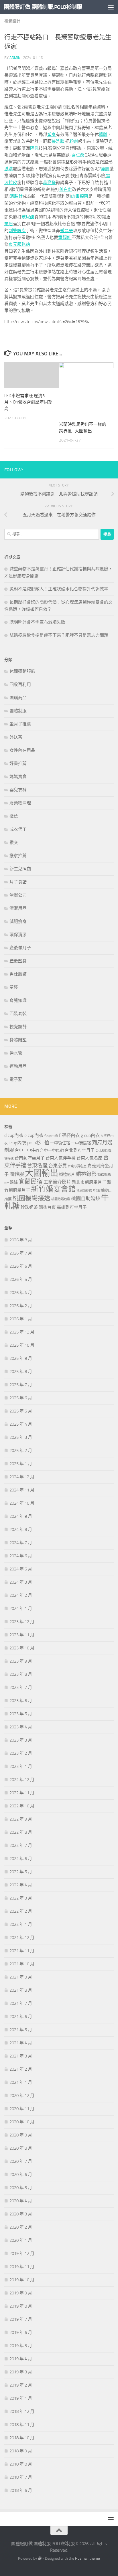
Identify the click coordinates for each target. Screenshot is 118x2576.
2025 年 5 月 (21, 1411)
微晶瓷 (67, 231)
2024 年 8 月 (21, 1530)
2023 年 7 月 (21, 1687)
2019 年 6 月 (21, 2332)
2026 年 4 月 (21, 1293)
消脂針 (16, 196)
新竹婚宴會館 (53, 1189)
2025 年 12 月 (22, 1332)
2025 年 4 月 (21, 1424)
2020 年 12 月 (22, 2096)
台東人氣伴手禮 (61, 1158)
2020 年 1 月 (21, 2240)
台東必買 (58, 1166)
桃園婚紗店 (84, 1191)
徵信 (14, 816)
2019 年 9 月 (21, 2293)
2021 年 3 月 (21, 2056)
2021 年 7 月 (21, 2003)
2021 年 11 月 (22, 1951)
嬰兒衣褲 (18, 790)
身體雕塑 (18, 1040)
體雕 (103, 134)
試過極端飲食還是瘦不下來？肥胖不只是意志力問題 (59, 635)
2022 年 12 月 (22, 1780)
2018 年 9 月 (21, 2451)
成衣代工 (18, 829)
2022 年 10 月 (22, 1806)
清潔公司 (18, 895)
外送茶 (16, 737)
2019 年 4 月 (21, 2359)
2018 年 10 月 (22, 2438)
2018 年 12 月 (22, 2411)
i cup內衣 (17, 1143)
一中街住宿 (60, 1143)
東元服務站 (19, 244)
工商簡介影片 (57, 1182)
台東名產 (37, 1166)
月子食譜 (18, 882)
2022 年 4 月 (21, 1885)
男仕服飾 (18, 974)
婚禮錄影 (86, 1174)
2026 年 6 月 (21, 1266)
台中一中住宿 (27, 1151)
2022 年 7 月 (21, 1845)
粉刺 (74, 141)
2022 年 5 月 (21, 1872)
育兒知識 (18, 1000)
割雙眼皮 (17, 231)
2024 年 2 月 (21, 1595)
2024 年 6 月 (21, 1556)
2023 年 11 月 (22, 1635)
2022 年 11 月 (22, 1793)
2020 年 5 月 (21, 2188)
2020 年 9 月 (21, 2135)
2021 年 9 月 (21, 1977)
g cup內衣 (90, 1135)
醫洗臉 (58, 141)
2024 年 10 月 (22, 1503)
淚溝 (9, 169)
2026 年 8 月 (21, 1240)
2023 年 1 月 (21, 1766)
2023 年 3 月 (21, 1740)
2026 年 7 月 (21, 1253)
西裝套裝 (18, 1014)
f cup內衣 (51, 1136)
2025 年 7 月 (21, 1385)
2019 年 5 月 (21, 2346)
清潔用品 (18, 908)
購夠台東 (47, 1207)
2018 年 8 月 (21, 2464)
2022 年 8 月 (21, 1832)
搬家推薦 (18, 856)
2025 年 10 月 (22, 1345)
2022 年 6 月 (21, 1859)
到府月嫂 (102, 1143)
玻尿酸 (28, 217)
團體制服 (18, 711)
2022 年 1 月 (21, 1924)
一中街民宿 (81, 1143)
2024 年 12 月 (22, 1477)
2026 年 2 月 (21, 1306)
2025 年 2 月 (21, 1451)
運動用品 (18, 1066)
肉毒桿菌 (80, 196)
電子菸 (16, 1079)
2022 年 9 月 (21, 1819)
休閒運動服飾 (22, 671)
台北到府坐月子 (80, 1150)
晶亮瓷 (49, 183)
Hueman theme (87, 2558)
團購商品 (18, 698)
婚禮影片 (67, 1175)
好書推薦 (18, 763)
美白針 (66, 189)
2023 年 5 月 (21, 1714)
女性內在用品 (22, 750)
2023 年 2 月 (21, 1753)
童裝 (14, 987)
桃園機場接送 (32, 1198)
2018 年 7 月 (21, 2477)
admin (15, 58)
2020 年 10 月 (22, 2122)
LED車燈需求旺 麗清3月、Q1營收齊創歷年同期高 (28, 402)
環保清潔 (18, 935)
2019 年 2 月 (21, 2385)
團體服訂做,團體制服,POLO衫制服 (43, 7)
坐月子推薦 (20, 724)
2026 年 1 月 (21, 1319)
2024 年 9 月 (21, 1516)
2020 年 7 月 (21, 2161)
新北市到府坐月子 (89, 1182)
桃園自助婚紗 (86, 1198)
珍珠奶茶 (29, 1207)
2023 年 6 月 (21, 1701)
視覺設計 (12, 21)
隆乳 (34, 148)
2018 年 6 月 (21, 2490)
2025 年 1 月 (21, 1464)
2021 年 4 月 (21, 2043)
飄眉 (9, 224)
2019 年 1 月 (21, 2398)
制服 (9, 1150)
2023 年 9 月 (21, 1661)
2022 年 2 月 (21, 1911)
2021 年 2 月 (21, 2069)
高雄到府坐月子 (72, 1207)
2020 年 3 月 (21, 2214)
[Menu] (111, 7)
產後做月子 (20, 948)
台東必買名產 (77, 1166)
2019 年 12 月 (22, 2253)
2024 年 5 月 (21, 1569)
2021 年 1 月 (21, 2082)
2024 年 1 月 (21, 1608)
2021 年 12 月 (22, 1938)
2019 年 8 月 (21, 2306)
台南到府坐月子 (30, 1158)
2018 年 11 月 (22, 2425)
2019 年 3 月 (21, 2372)
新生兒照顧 (20, 869)
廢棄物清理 (20, 803)
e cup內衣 (34, 1135)
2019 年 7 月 (21, 2319)
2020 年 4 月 (21, 2201)
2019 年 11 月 (22, 2267)
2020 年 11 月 (22, 2109)
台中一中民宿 (52, 1151)
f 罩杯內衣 (69, 1135)
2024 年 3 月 (21, 1582)
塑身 (52, 134)
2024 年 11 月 (22, 1490)
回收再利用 (20, 684)
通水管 (16, 1053)
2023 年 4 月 (21, 1727)
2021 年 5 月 (21, 2030)
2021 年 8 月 (21, 1990)
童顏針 (65, 238)
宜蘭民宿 (31, 1181)
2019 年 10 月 (22, 2280)
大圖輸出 (42, 1173)
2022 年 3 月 (21, 1898)
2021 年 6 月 (21, 2017)
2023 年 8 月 (21, 1674)
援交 (14, 842)
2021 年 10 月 (22, 1964)
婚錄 (14, 1182)
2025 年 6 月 (21, 1398)
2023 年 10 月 (22, 1648)
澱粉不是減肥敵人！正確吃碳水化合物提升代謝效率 (59, 589)
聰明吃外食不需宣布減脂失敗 (37, 622)
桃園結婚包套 (61, 1199)
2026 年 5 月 (21, 1279)
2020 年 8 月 (21, 2148)
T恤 (46, 1143)
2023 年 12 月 (22, 1622)
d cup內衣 (14, 1135)
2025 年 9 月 (21, 1358)
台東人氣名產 (89, 1158)
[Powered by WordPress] (40, 2558)
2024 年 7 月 (21, 1543)
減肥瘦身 (18, 921)
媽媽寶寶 (18, 777)
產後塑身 (18, 961)
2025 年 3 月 (21, 1437)
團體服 (17, 1174)
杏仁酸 (78, 155)
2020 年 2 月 (21, 2227)
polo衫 (34, 1143)
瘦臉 (105, 169)
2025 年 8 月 (21, 1372)
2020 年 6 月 (21, 2175)
